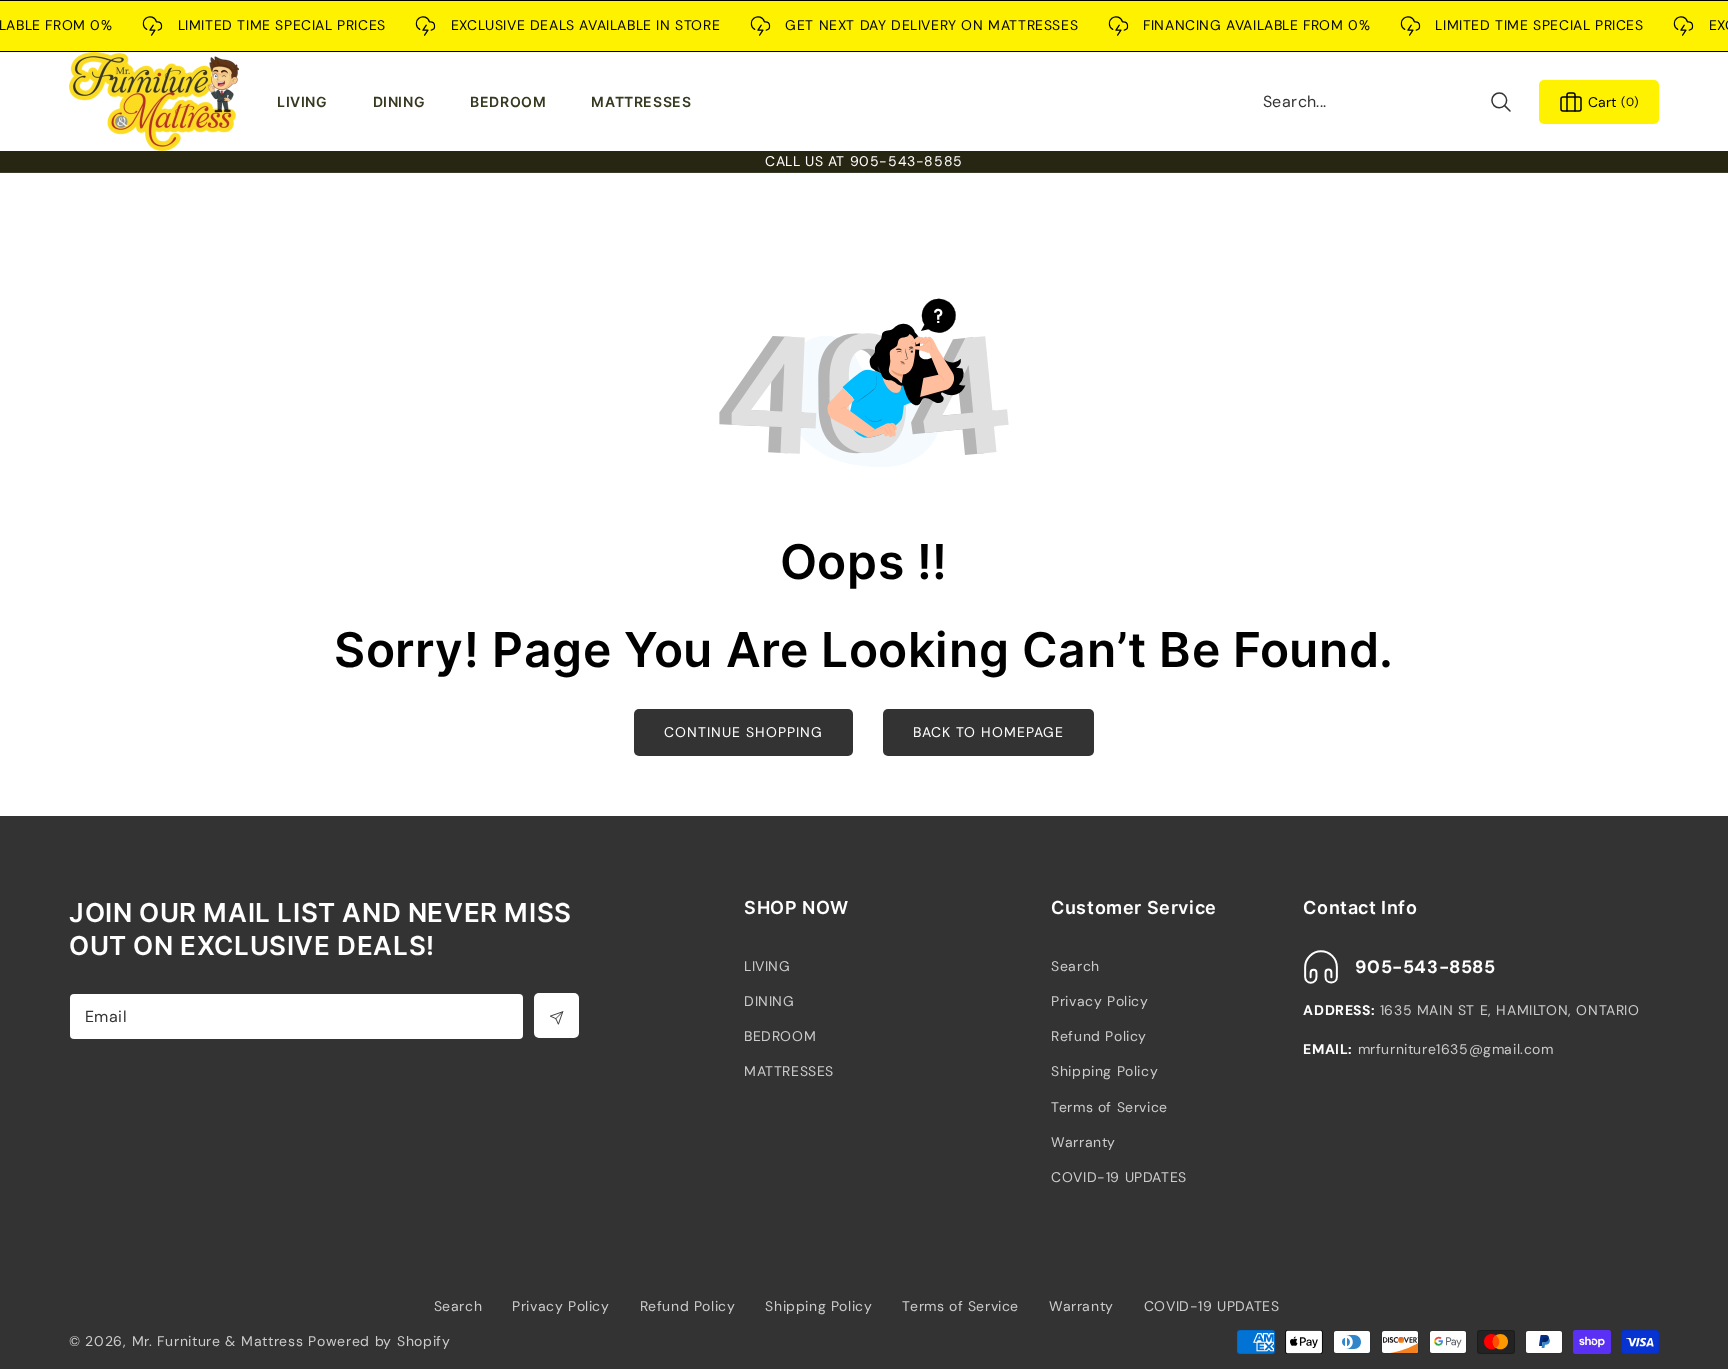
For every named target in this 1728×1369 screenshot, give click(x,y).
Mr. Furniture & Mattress (218, 1341)
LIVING (767, 966)
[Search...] (1500, 101)
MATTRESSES (789, 1071)
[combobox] (1388, 101)
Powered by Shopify (379, 1341)
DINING (769, 1001)
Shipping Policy (1104, 1071)
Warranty (1083, 1142)
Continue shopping (743, 732)
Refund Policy (1099, 1036)
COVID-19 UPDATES (1119, 1177)
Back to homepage (988, 732)
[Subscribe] (556, 1015)
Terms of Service (1109, 1107)
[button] (307, 102)
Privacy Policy (1099, 1001)
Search (1075, 966)
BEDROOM (780, 1036)
